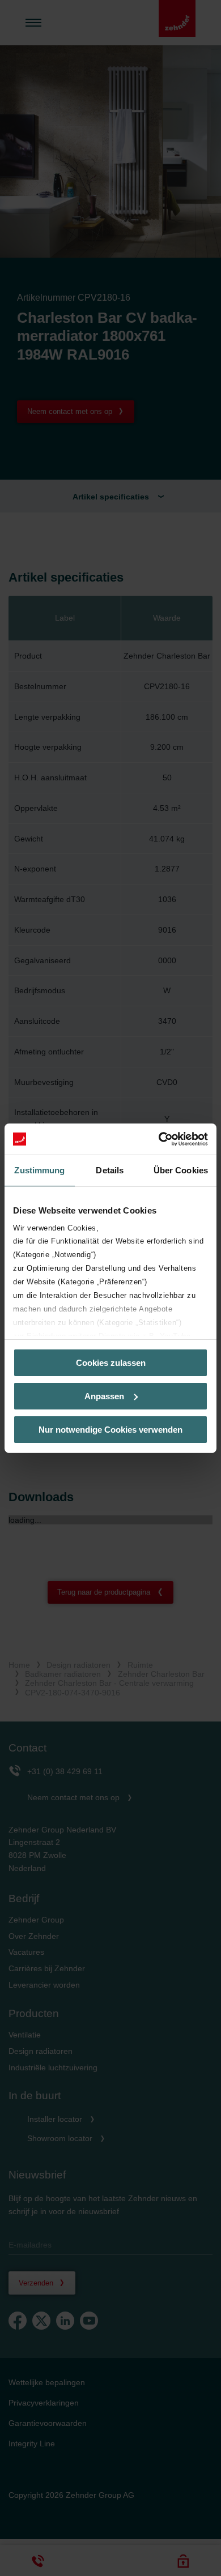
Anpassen (104, 1396)
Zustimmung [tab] (39, 1170)
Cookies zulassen (111, 1363)
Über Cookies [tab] (181, 1170)
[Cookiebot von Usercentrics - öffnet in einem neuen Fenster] (159, 1139)
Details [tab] (110, 1170)
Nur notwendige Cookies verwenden (110, 1429)
